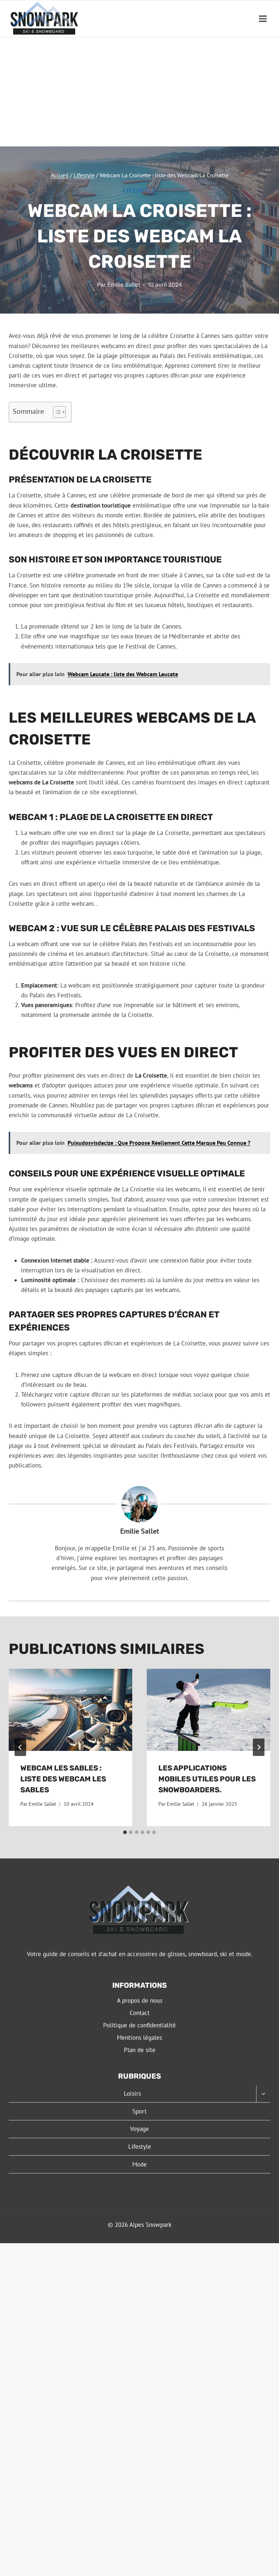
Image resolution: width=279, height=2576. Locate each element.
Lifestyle (139, 191)
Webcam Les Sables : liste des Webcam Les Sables (63, 1779)
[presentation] (70, 1710)
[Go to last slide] (20, 1747)
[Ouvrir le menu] (263, 19)
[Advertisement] (139, 92)
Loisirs (132, 2093)
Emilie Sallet (124, 285)
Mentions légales (139, 2038)
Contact (140, 2013)
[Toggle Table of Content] (56, 412)
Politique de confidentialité (139, 2025)
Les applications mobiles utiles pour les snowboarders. (207, 1779)
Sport (139, 2111)
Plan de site (140, 2050)
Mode (139, 2164)
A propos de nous (140, 2000)
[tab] (125, 1832)
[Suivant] (259, 1747)
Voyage (139, 2129)
